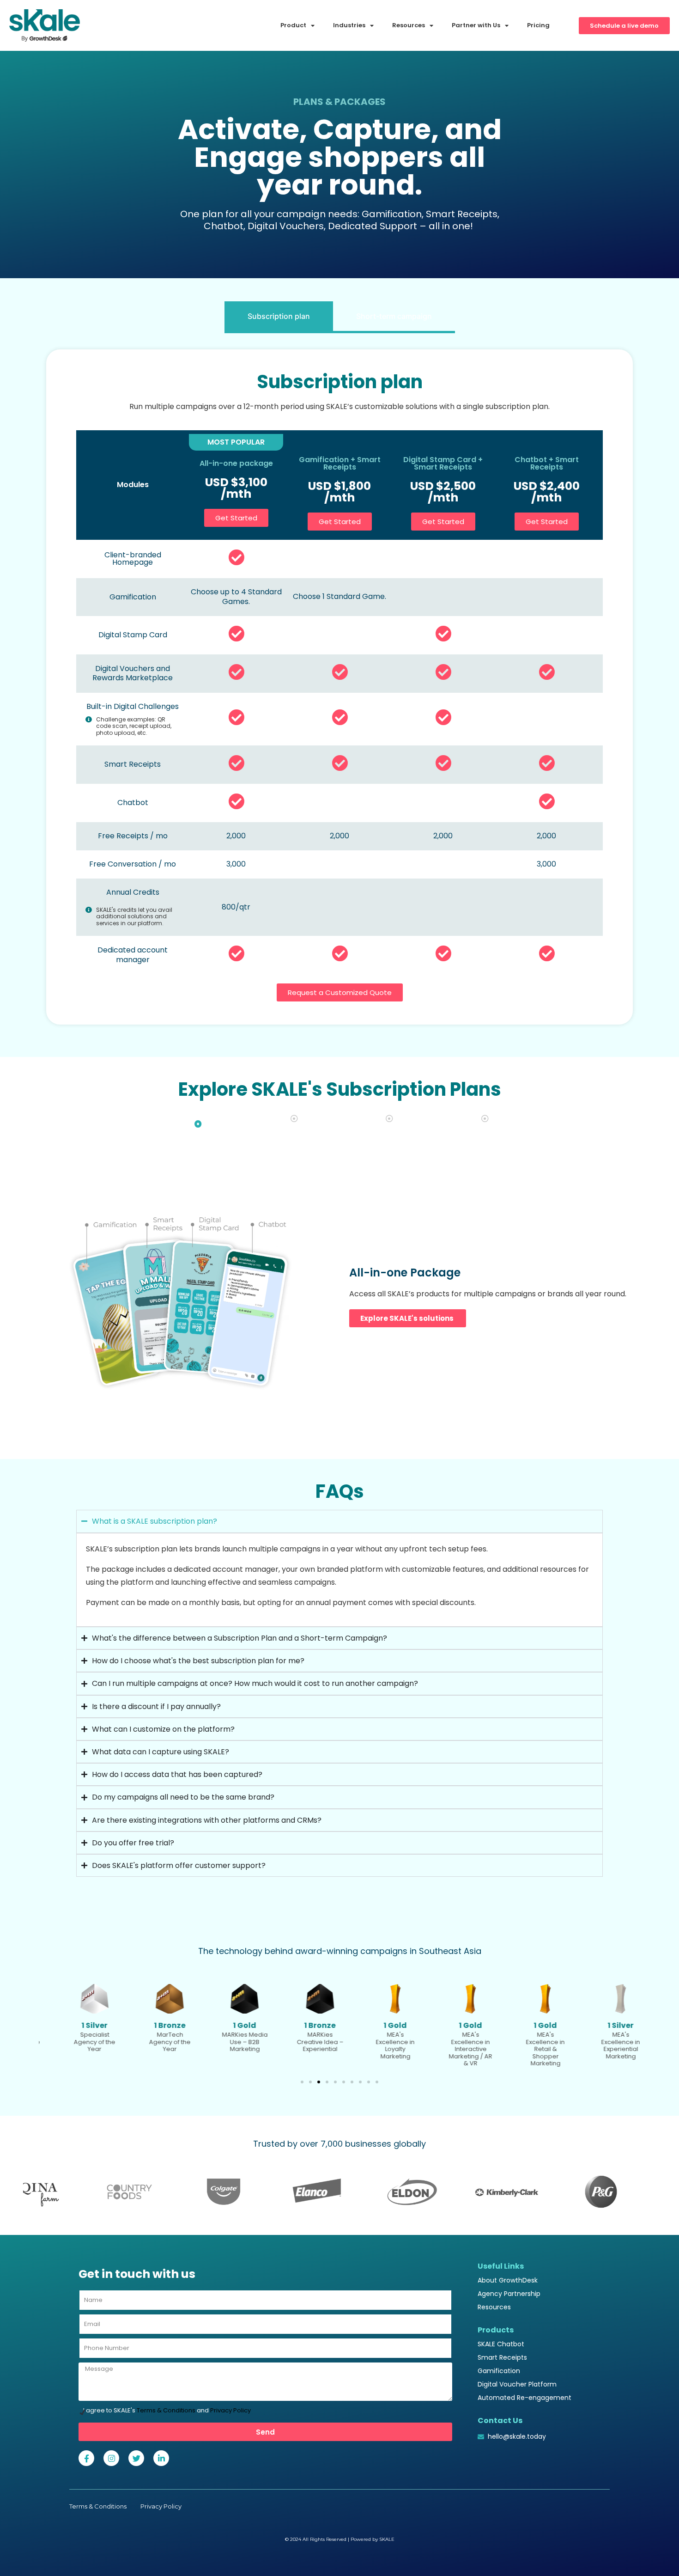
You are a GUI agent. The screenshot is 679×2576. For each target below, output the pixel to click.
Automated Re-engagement (524, 2398)
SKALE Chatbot (501, 2344)
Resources (494, 2307)
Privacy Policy (230, 2410)
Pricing (538, 25)
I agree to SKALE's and (167, 2410)
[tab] (279, 317)
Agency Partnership (509, 2294)
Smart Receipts (502, 2357)
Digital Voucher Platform (517, 2384)
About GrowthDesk (508, 2280)
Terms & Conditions (166, 2410)
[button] (302, 2082)
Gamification (499, 2371)
